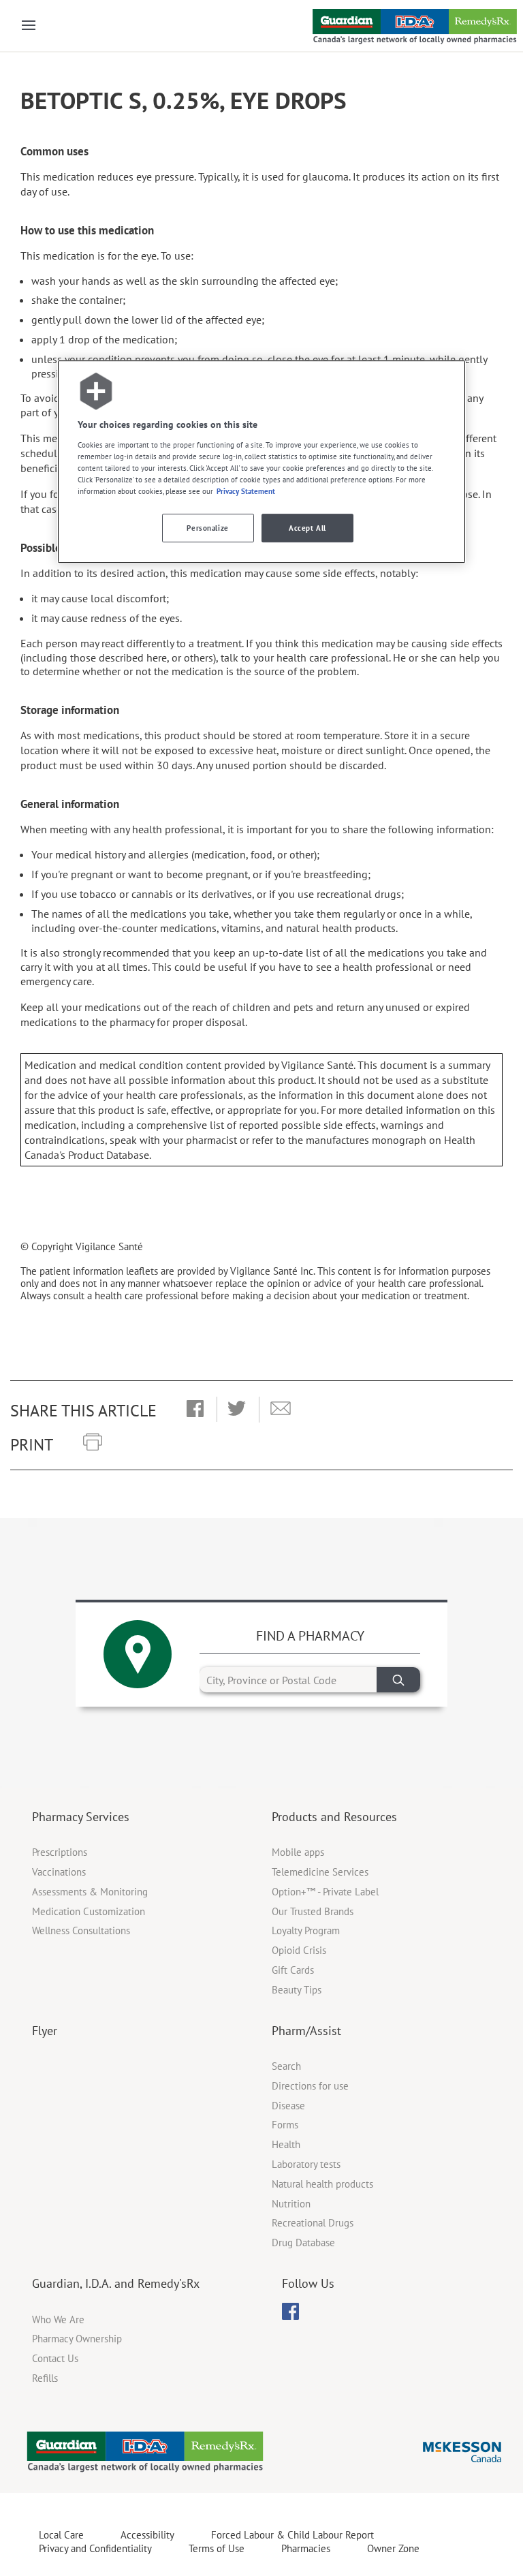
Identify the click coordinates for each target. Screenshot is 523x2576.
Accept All (307, 528)
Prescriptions (60, 1852)
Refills (45, 2378)
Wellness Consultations (81, 1930)
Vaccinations (59, 1872)
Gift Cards (293, 1970)
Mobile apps (298, 1852)
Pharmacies (306, 2548)
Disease (288, 2106)
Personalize (207, 528)
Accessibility (147, 2535)
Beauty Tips (297, 1990)
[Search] (398, 1680)
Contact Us (55, 2358)
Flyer (45, 2031)
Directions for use (310, 2086)
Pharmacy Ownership (77, 2339)
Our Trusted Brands (313, 1911)
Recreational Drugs (313, 2223)
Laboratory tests (306, 2164)
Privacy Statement (246, 491)
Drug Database (303, 2243)
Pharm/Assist (306, 2031)
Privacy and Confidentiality (95, 2548)
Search (286, 2066)
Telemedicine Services (320, 1872)
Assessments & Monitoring (90, 1892)
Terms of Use (217, 2548)
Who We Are (58, 2319)
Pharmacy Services (81, 1817)
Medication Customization (89, 1911)
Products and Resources (334, 1817)
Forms (285, 2125)
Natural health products (322, 2184)
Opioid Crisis (299, 1950)
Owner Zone (393, 2548)
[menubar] (290, 2312)
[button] (195, 1410)
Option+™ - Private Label (325, 1892)
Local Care (61, 2535)
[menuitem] (290, 2311)
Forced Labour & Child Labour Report (292, 2535)
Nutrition (291, 2204)
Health (286, 2144)
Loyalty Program (306, 1930)
